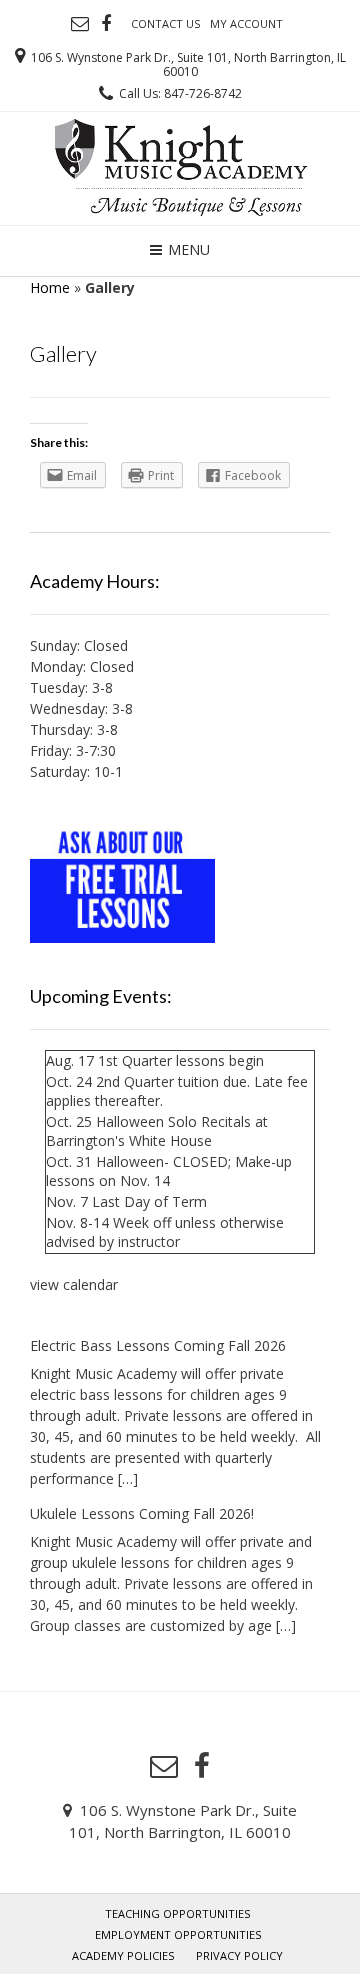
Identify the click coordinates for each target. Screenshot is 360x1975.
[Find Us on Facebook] (106, 24)
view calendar (74, 1284)
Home (50, 287)
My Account (246, 23)
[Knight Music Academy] (180, 166)
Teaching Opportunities (177, 1913)
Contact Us (165, 23)
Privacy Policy (239, 1955)
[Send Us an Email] (80, 24)
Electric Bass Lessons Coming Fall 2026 (158, 1345)
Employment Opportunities (178, 1934)
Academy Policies (123, 1955)
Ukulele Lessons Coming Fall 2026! (142, 1513)
